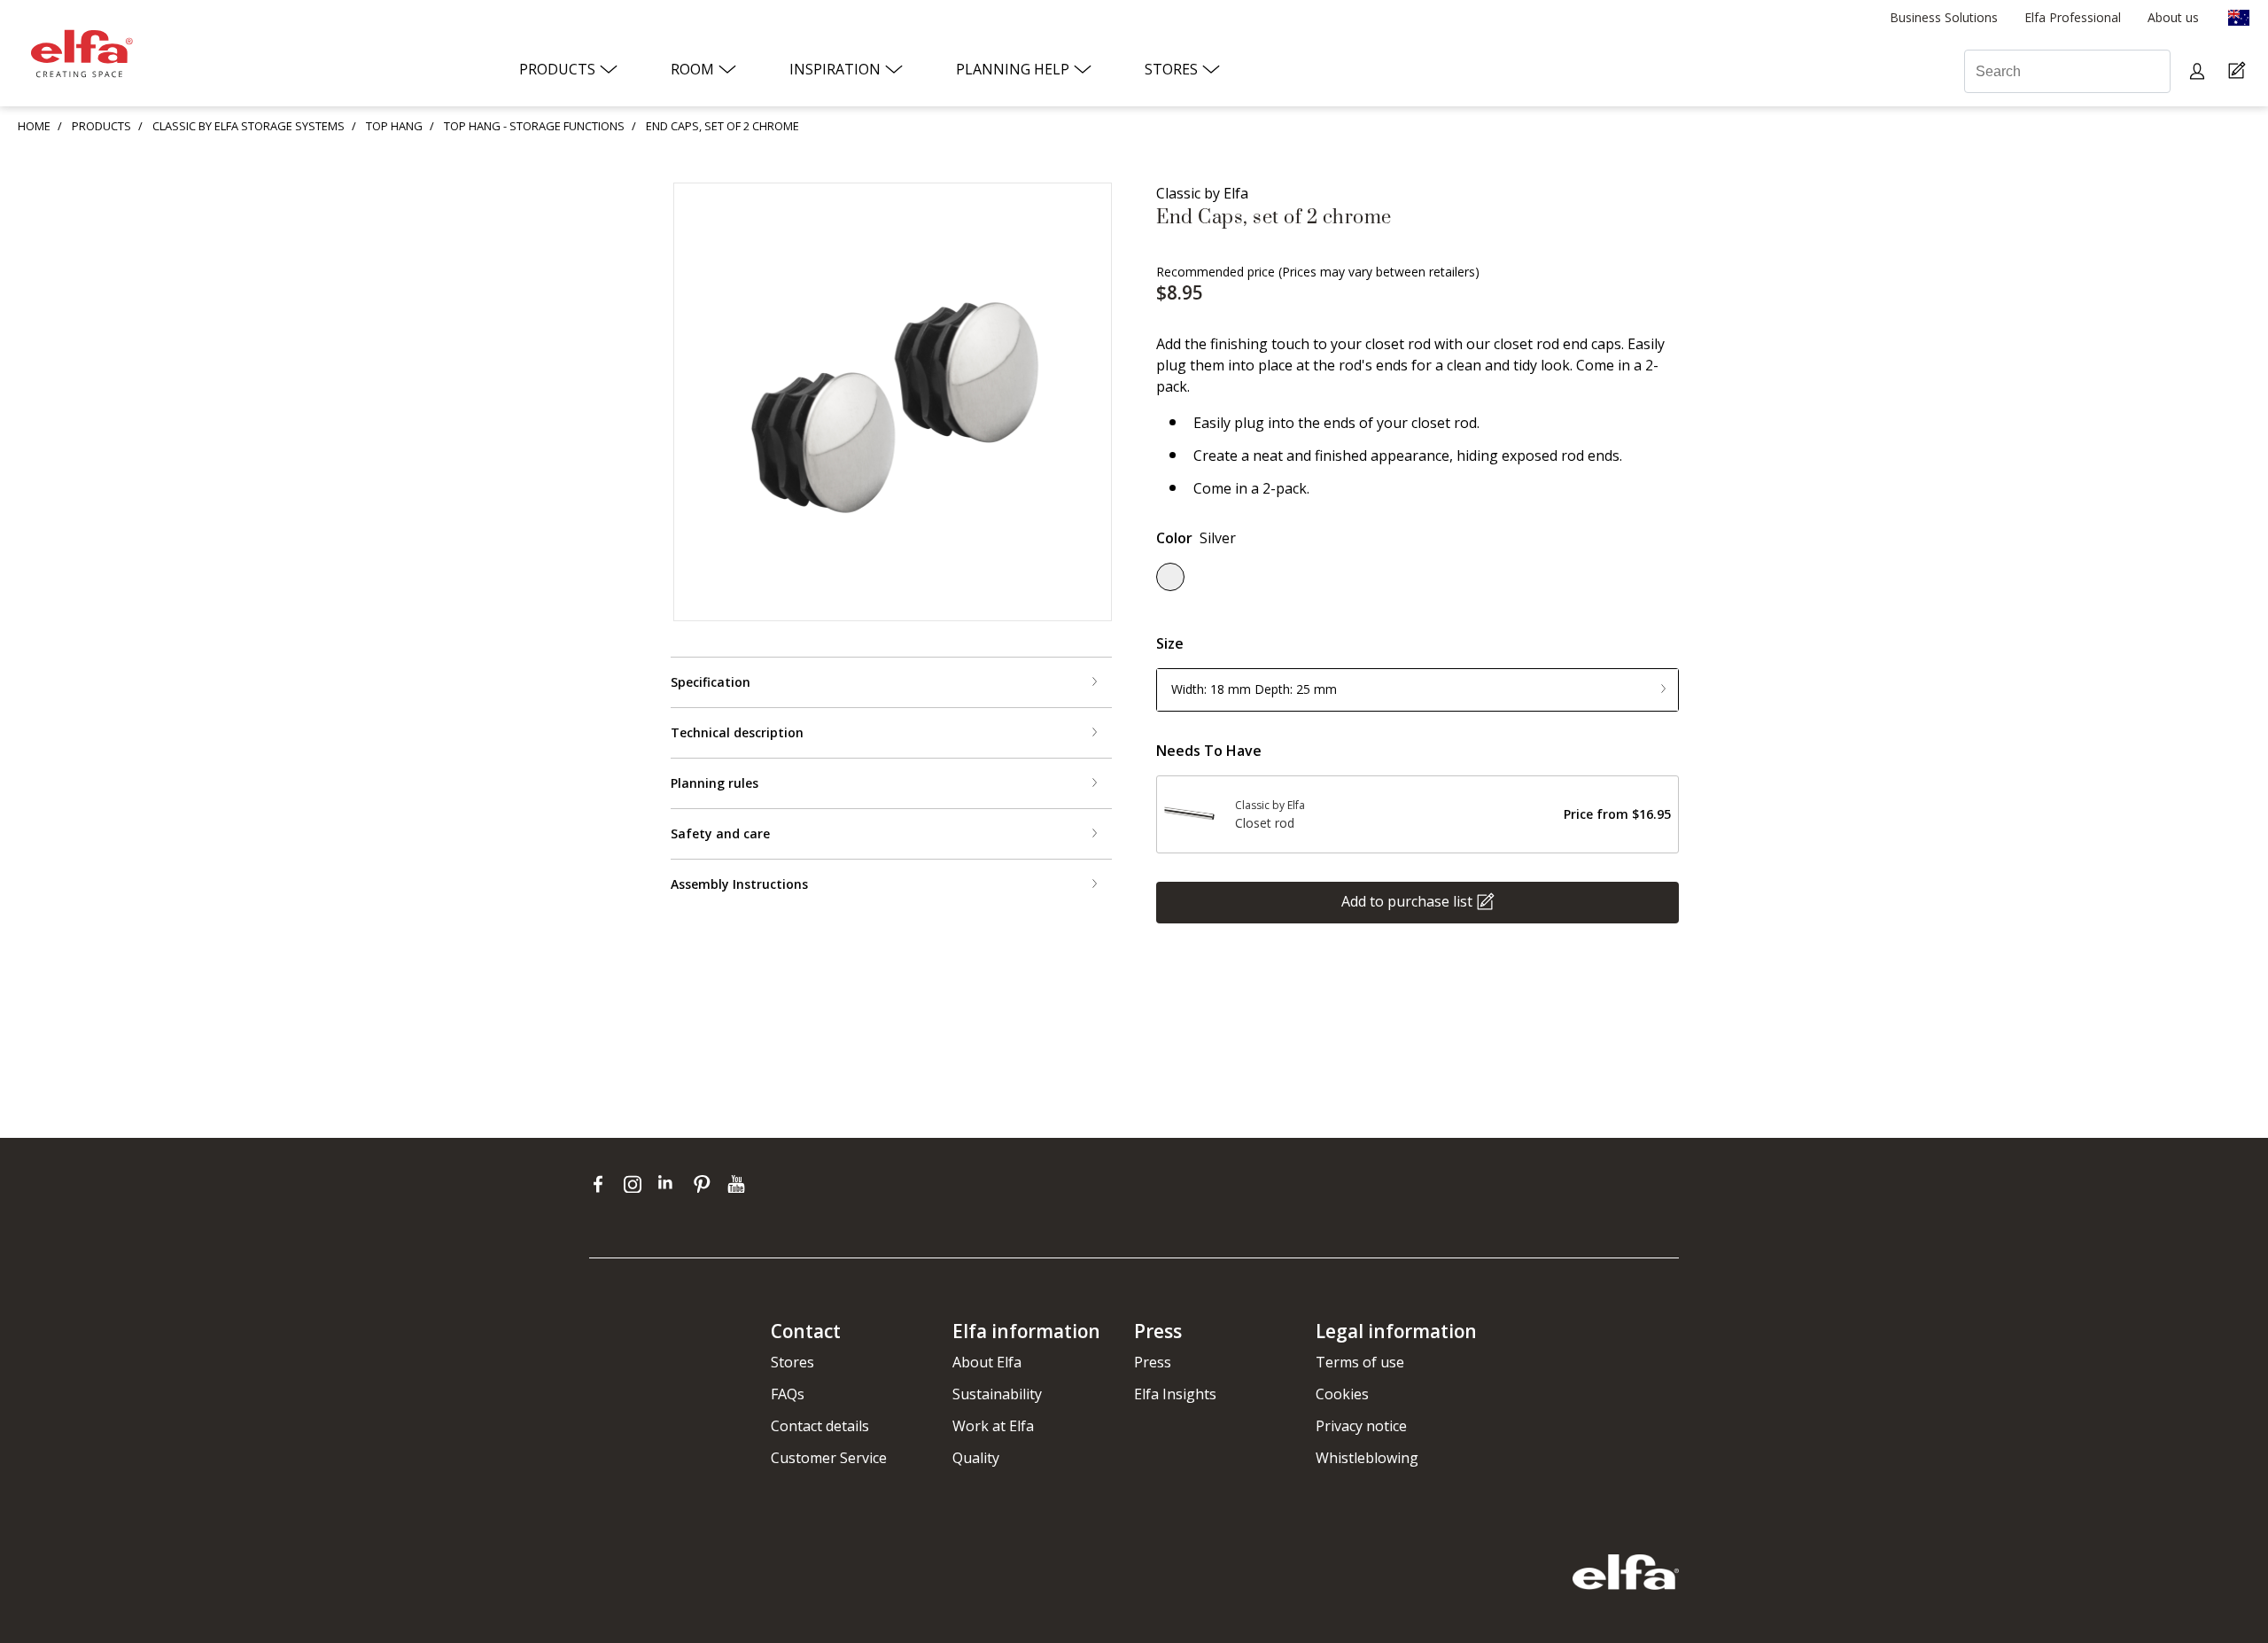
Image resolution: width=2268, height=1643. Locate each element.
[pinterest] (706, 1184)
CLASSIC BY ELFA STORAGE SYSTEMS (249, 126)
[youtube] (738, 1184)
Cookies (1342, 1394)
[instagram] (637, 1184)
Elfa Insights (1175, 1394)
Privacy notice (1361, 1426)
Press (1153, 1362)
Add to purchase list (1407, 900)
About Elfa (987, 1362)
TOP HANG (394, 126)
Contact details (820, 1426)
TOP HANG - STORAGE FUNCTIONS (534, 126)
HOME (34, 126)
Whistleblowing (1367, 1458)
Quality (976, 1458)
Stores (792, 1362)
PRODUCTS (101, 126)
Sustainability (997, 1394)
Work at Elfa (993, 1426)
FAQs (788, 1394)
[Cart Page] (2239, 71)
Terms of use (1360, 1362)
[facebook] (602, 1184)
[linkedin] (671, 1184)
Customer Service (829, 1458)
